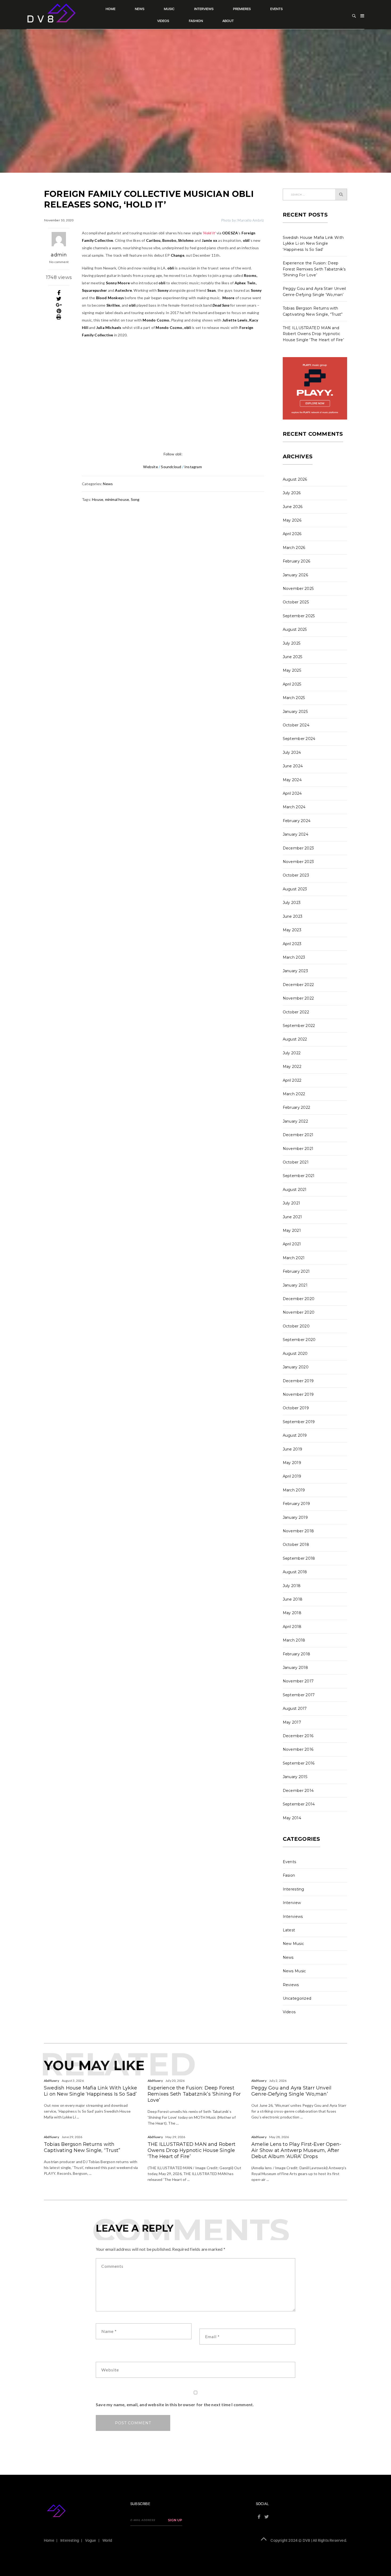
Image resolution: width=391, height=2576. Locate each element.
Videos (163, 21)
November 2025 (298, 589)
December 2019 (298, 1381)
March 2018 (294, 1640)
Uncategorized (297, 1998)
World (107, 2540)
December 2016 (298, 1736)
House (98, 499)
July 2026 (292, 493)
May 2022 (292, 1067)
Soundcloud (171, 467)
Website (150, 467)
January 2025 (295, 712)
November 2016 (298, 1749)
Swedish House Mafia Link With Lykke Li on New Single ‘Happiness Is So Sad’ (313, 244)
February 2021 (296, 1271)
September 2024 (299, 739)
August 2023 (295, 889)
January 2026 (296, 575)
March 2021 (294, 1258)
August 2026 (295, 479)
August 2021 (295, 1190)
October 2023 (296, 875)
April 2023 (292, 944)
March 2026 (294, 548)
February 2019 (296, 1504)
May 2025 (292, 670)
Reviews (291, 1985)
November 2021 (298, 1149)
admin (59, 255)
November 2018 (298, 1531)
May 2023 (292, 930)
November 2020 (299, 1312)
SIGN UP (175, 2520)
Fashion (196, 21)
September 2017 (299, 1695)
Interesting (294, 1889)
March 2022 (294, 1094)
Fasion (289, 1875)
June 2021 (292, 1217)
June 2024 (293, 766)
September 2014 (299, 1804)
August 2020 (295, 1353)
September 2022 (299, 1026)
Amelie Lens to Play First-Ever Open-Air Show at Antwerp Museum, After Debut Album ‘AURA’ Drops (296, 2150)
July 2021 (292, 1203)
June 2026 (293, 507)
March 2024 (294, 807)
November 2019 (298, 1394)
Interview (292, 1903)
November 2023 (298, 862)
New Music (294, 1944)
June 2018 (293, 1599)
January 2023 (296, 971)
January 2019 (295, 1517)
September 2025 (299, 616)
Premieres (242, 9)
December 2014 (298, 1791)
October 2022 (296, 1012)
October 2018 (296, 1545)
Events (276, 9)
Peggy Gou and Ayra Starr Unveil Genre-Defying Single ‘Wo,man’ (291, 2091)
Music (169, 9)
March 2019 (294, 1490)
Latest (289, 1930)
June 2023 (293, 916)
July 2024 (292, 752)
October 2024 (296, 725)
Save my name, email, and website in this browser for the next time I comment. (175, 2404)
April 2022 (292, 1080)
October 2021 (296, 1162)
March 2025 (294, 698)
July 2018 (292, 1586)
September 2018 (299, 1558)
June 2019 (293, 1449)
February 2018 (297, 1654)
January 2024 (296, 834)
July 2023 (292, 903)
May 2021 (292, 1230)
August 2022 (295, 1039)
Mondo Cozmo (156, 320)
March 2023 (294, 957)
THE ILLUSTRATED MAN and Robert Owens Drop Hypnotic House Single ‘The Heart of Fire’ (313, 334)
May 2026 (292, 520)
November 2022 (298, 998)
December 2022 (298, 985)
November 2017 (298, 1681)
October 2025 (296, 602)
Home (111, 9)
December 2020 (299, 1299)
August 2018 (295, 1572)
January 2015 (295, 1777)
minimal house (117, 499)
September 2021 (299, 1176)
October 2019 (296, 1408)
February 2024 (297, 821)
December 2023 (298, 848)
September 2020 (299, 1340)
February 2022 (297, 1107)
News (140, 9)
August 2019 (295, 1435)
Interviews (204, 9)
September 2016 (299, 1763)
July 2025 (292, 643)
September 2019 (299, 1422)
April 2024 (292, 793)
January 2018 (296, 1668)
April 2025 (292, 684)
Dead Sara (221, 305)
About (228, 21)
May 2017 (292, 1722)
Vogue (91, 2540)
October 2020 (296, 1326)
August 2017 (295, 1708)
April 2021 (292, 1244)
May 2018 (292, 1613)
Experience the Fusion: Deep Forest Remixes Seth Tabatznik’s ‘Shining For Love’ (314, 269)
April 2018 (292, 1627)
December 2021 (298, 1135)
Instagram (194, 467)
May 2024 (292, 780)
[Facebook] (59, 293)
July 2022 (292, 1053)
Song (135, 499)
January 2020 (296, 1367)
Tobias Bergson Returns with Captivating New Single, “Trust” (82, 2147)
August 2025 (295, 629)
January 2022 (296, 1121)
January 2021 (295, 1285)
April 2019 (292, 1476)
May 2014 (292, 1818)
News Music (294, 1971)
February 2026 (297, 561)
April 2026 (292, 534)
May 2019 (292, 1463)
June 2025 (293, 657)
